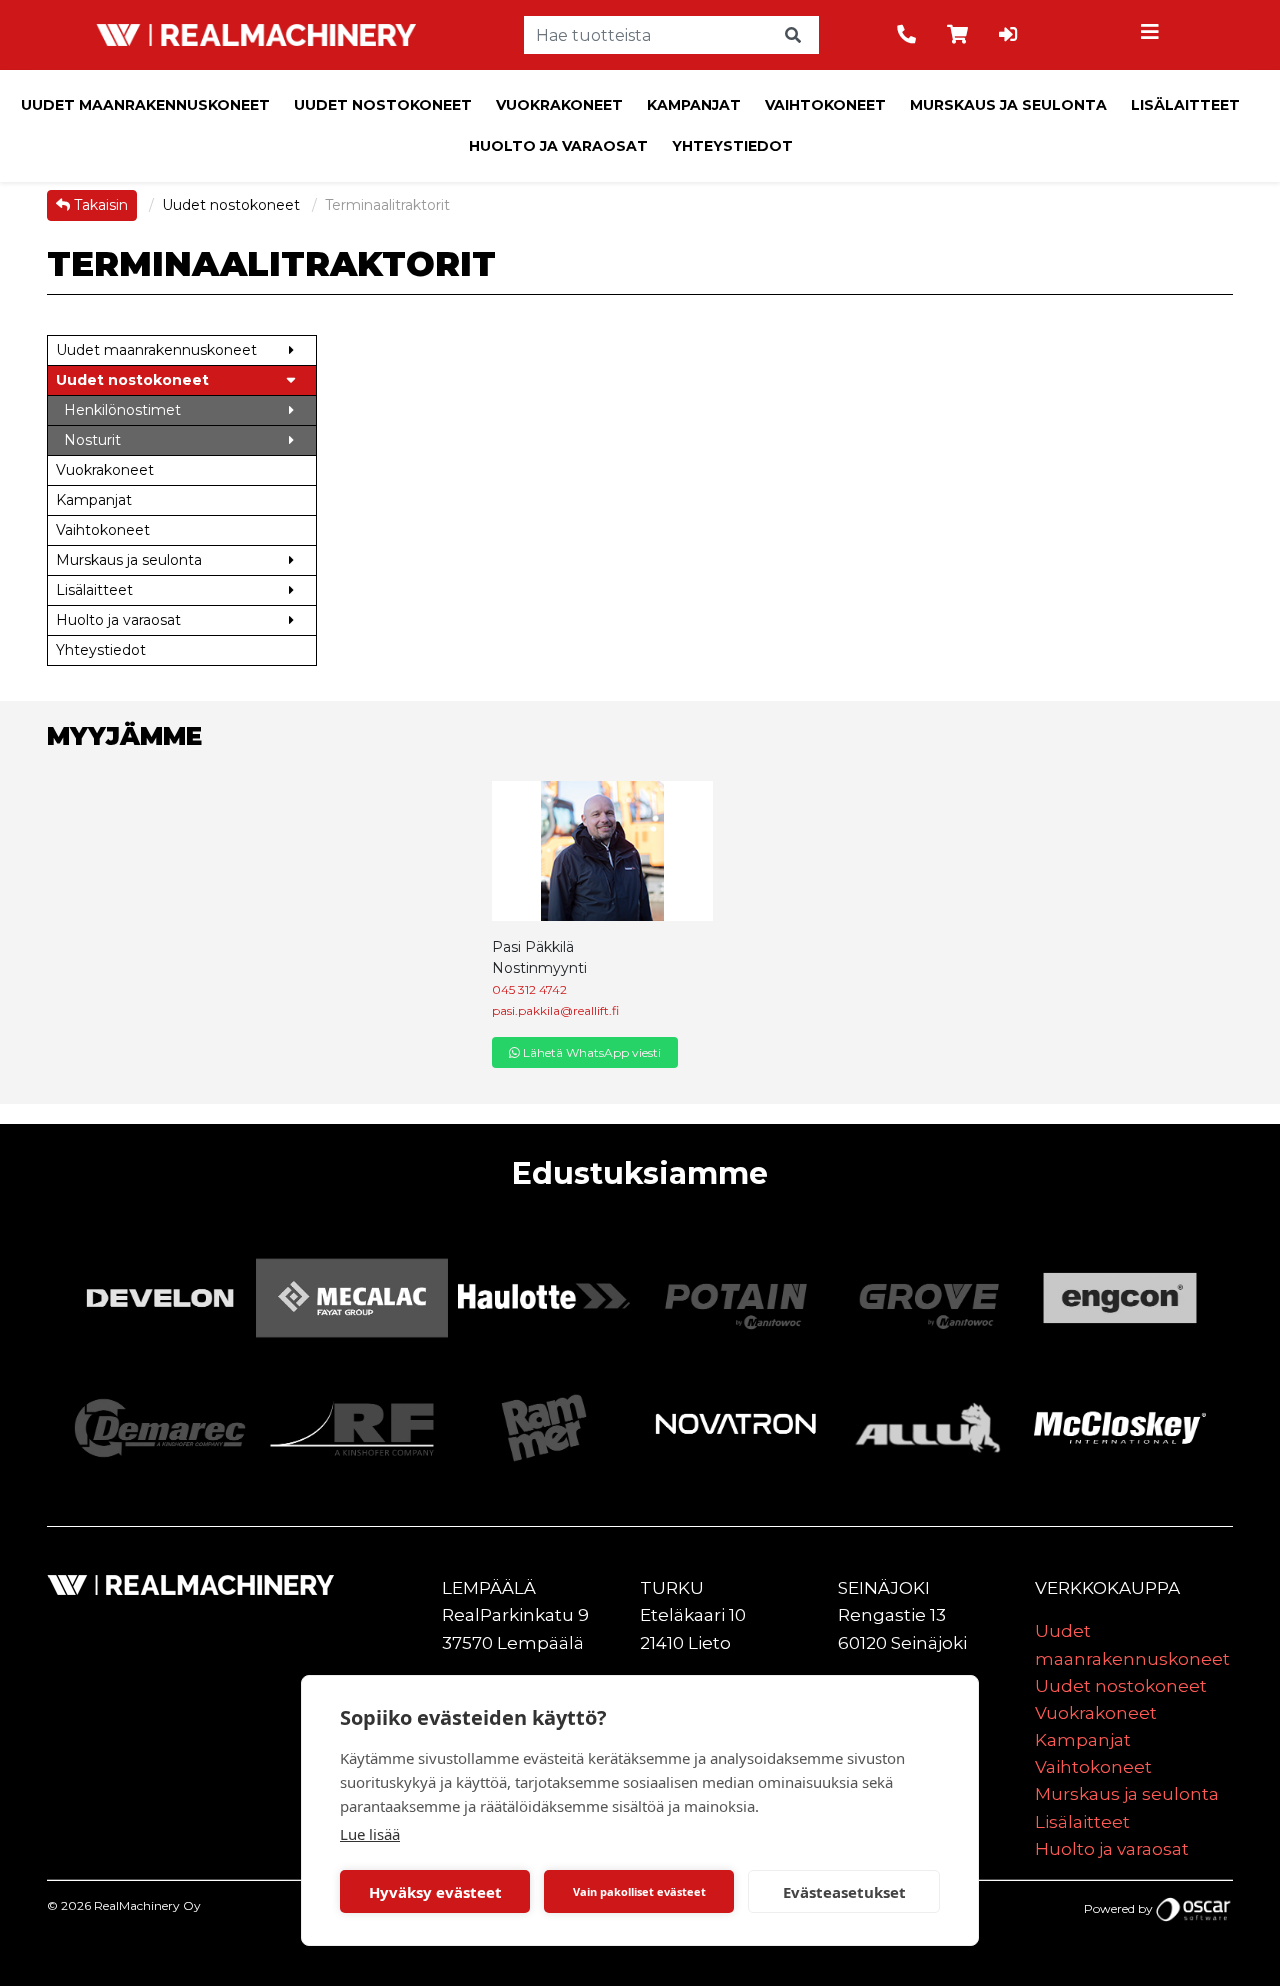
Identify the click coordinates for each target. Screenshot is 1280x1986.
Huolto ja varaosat (558, 146)
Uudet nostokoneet (383, 105)
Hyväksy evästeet (435, 1892)
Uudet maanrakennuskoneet (145, 105)
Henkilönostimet (122, 410)
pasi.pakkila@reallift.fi (555, 1010)
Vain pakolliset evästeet (639, 1891)
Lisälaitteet (1185, 105)
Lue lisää (370, 1834)
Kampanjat (694, 105)
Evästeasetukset (844, 1892)
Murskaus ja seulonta (1008, 105)
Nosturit (92, 440)
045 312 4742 (529, 989)
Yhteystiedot (732, 146)
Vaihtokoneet (825, 105)
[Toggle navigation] (1153, 35)
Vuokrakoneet (559, 105)
